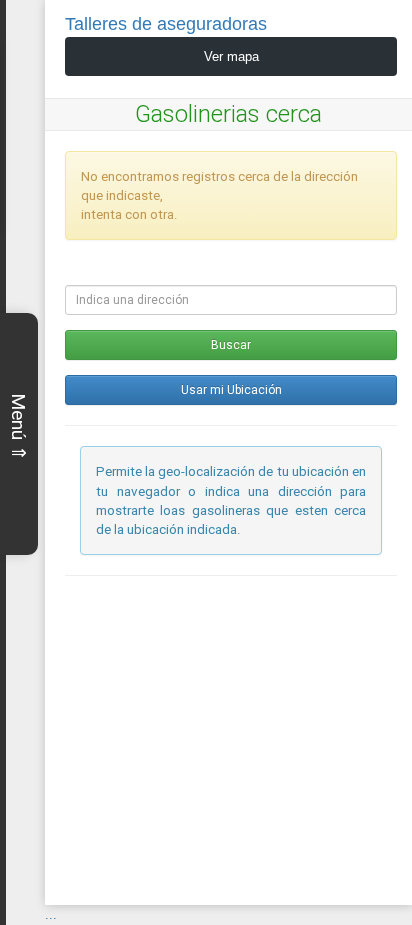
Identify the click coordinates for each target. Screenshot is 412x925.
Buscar (231, 345)
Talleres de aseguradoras (166, 24)
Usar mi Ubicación (231, 390)
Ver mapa (231, 56)
